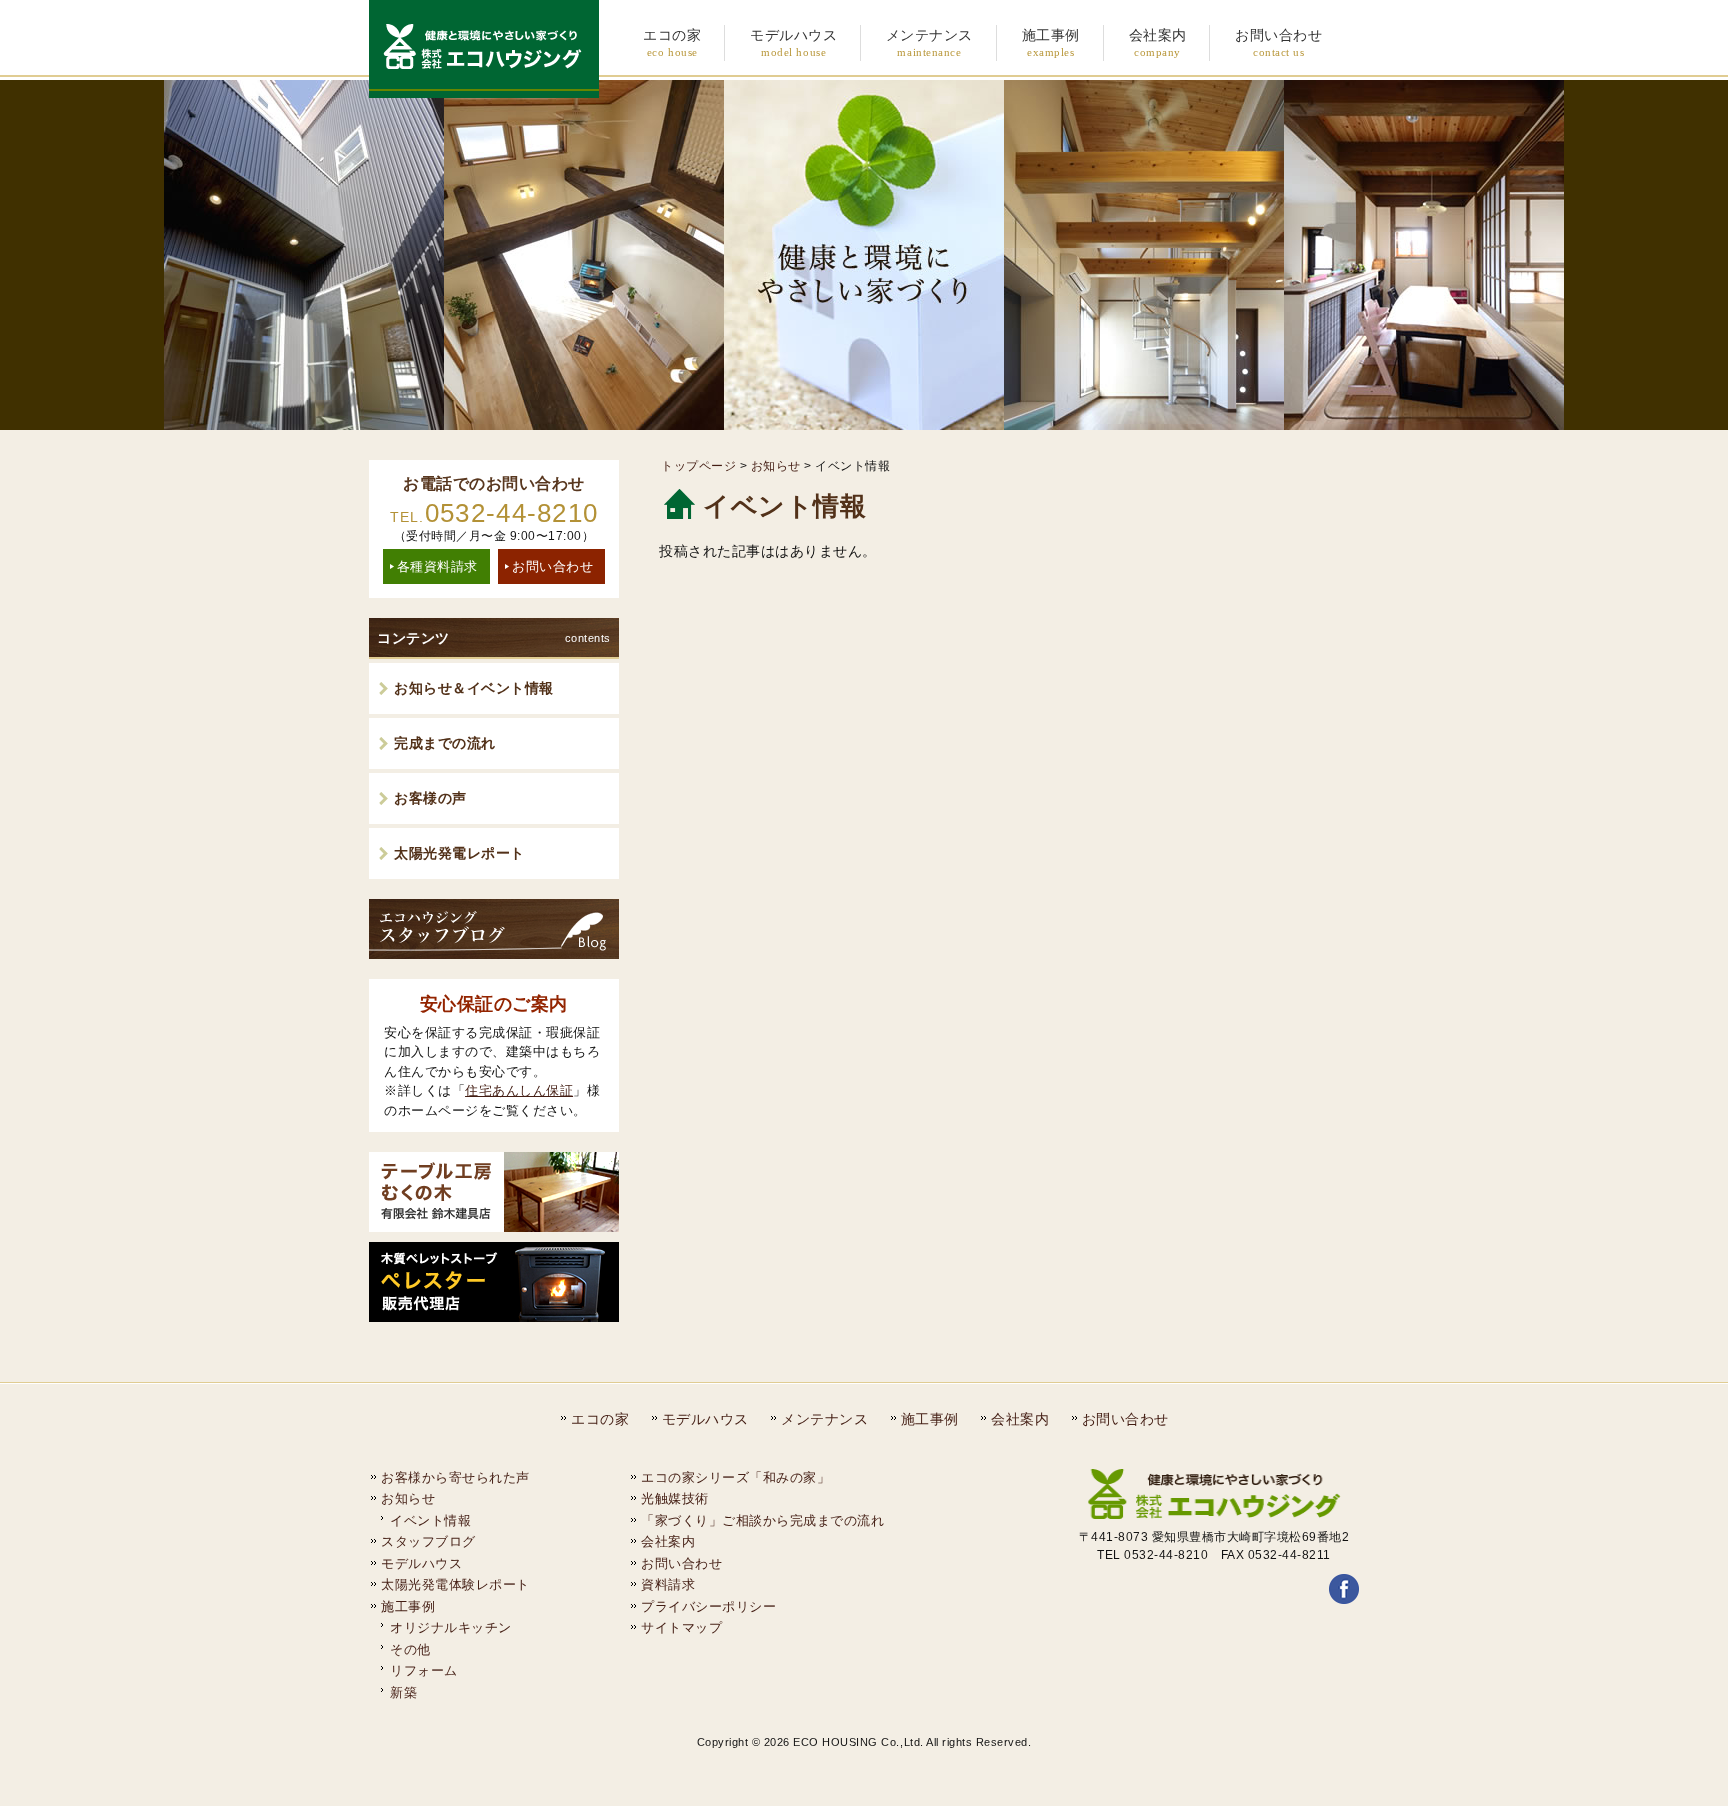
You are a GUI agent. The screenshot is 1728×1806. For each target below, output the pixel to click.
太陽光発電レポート (459, 853)
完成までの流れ (445, 743)
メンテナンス (824, 1419)
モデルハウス (705, 1419)
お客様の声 (430, 798)
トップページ (698, 466)
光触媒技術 (675, 1498)
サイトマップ (681, 1627)
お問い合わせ (552, 566)
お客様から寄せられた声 (455, 1477)
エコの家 (600, 1419)
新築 (403, 1692)
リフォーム (424, 1670)
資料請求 (668, 1584)
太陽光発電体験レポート (455, 1584)
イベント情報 (430, 1520)
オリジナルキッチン (451, 1627)
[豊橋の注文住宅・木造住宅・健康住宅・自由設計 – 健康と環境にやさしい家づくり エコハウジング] (484, 90)
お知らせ (776, 466)
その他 (410, 1649)
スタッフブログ (428, 1541)
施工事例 (930, 1419)
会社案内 (1020, 1419)
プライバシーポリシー (708, 1606)
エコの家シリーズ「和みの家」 (735, 1477)
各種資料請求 (437, 566)
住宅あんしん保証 (519, 1090)
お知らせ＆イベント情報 (474, 688)
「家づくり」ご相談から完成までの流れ (762, 1520)
